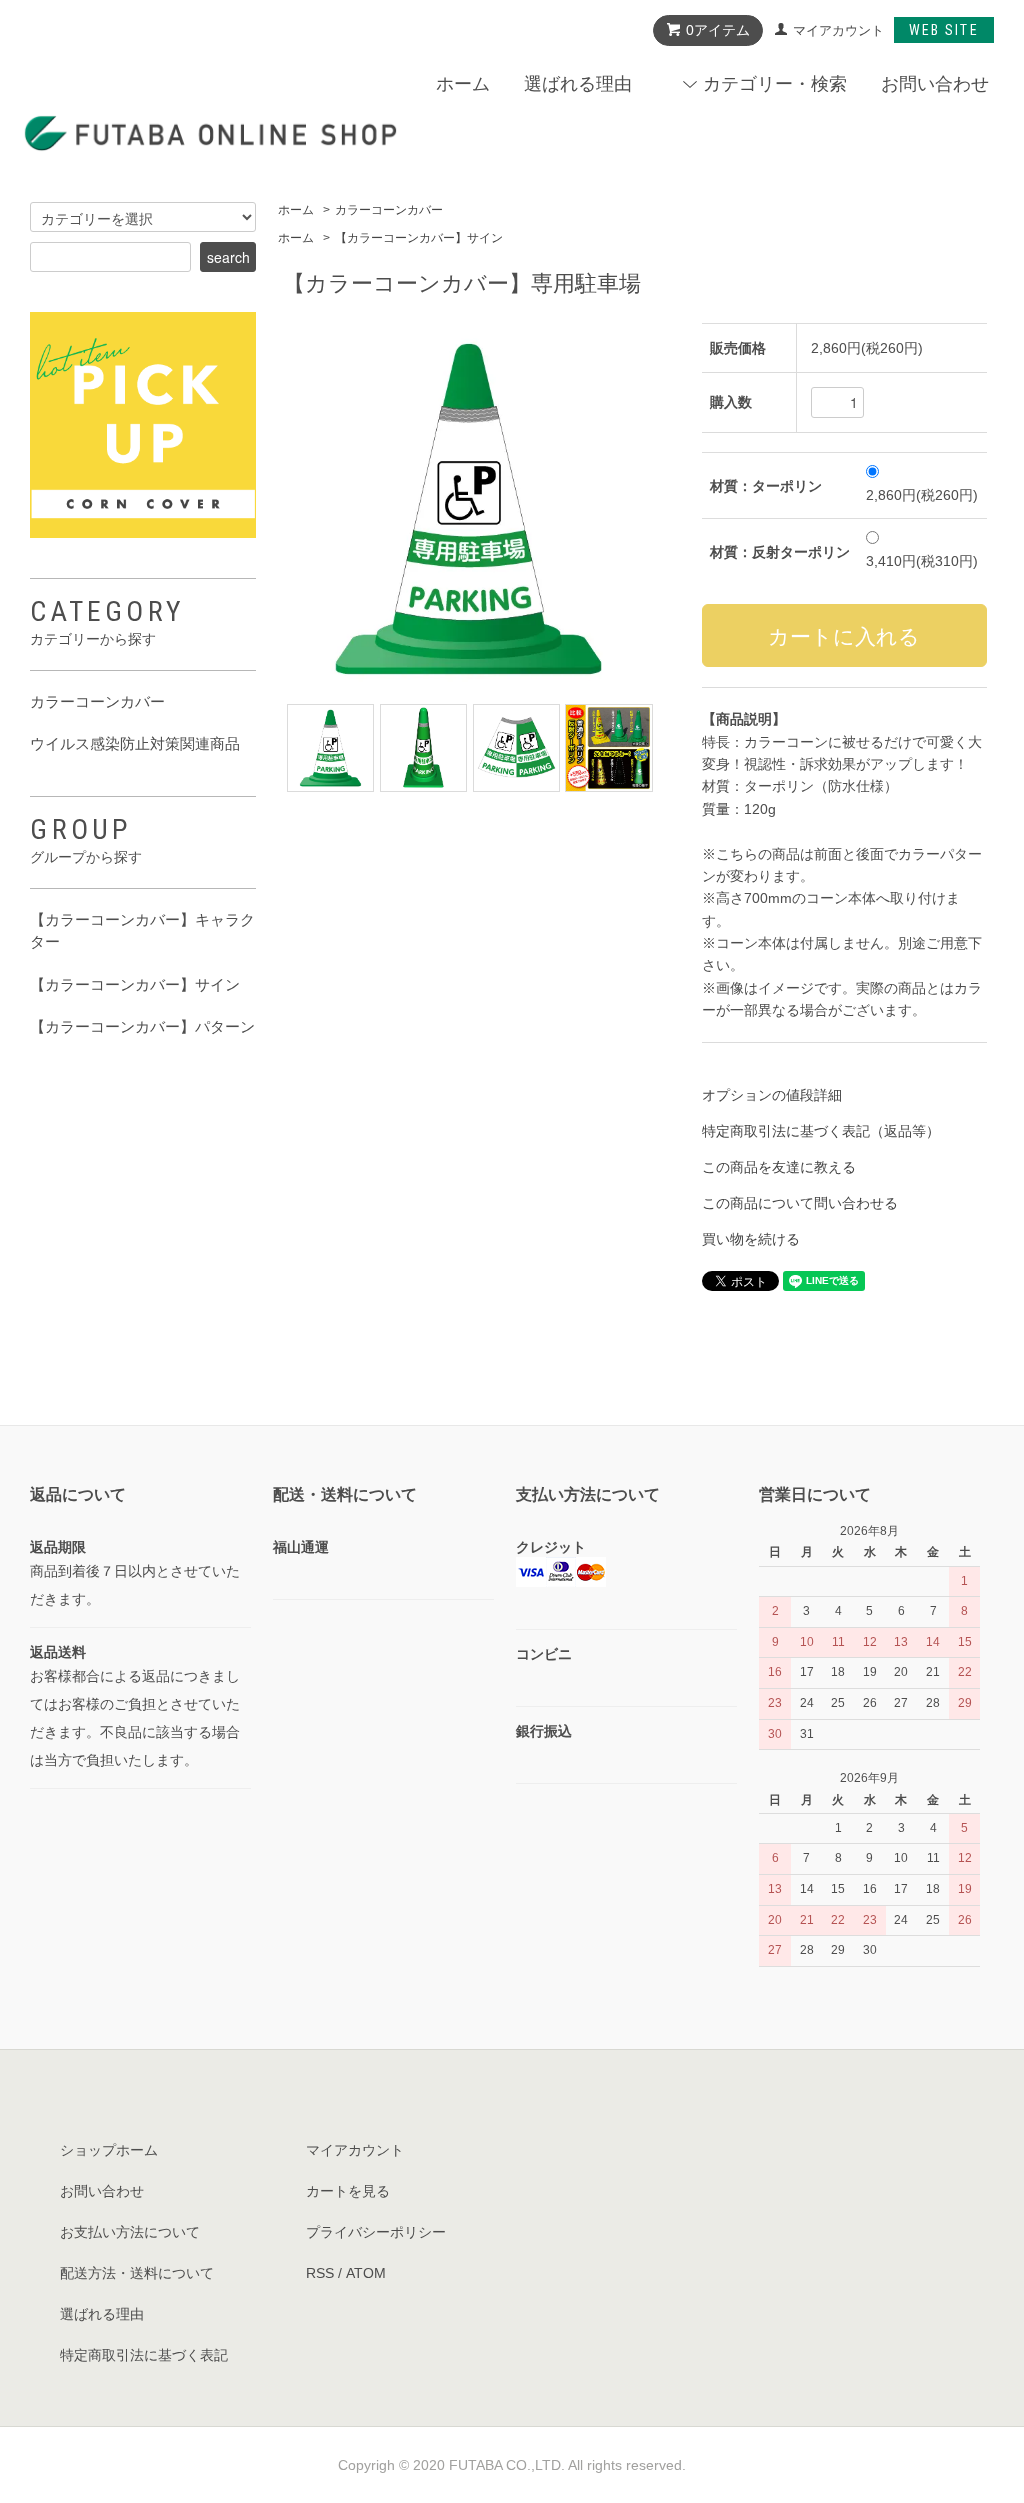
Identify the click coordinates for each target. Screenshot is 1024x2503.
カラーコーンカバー (389, 210)
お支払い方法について (130, 2232)
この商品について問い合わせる (800, 1203)
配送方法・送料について (137, 2273)
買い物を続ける (751, 1239)
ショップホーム (109, 2150)
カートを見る (348, 2191)
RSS (320, 2273)
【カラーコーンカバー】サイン (419, 238)
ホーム (463, 84)
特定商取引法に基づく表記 (144, 2355)
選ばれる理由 (578, 84)
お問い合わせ (935, 84)
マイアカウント (838, 30)
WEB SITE (944, 30)
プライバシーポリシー (376, 2232)
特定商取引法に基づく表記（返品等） (821, 1131)
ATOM (366, 2273)
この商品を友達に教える (779, 1167)
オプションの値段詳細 (772, 1095)
